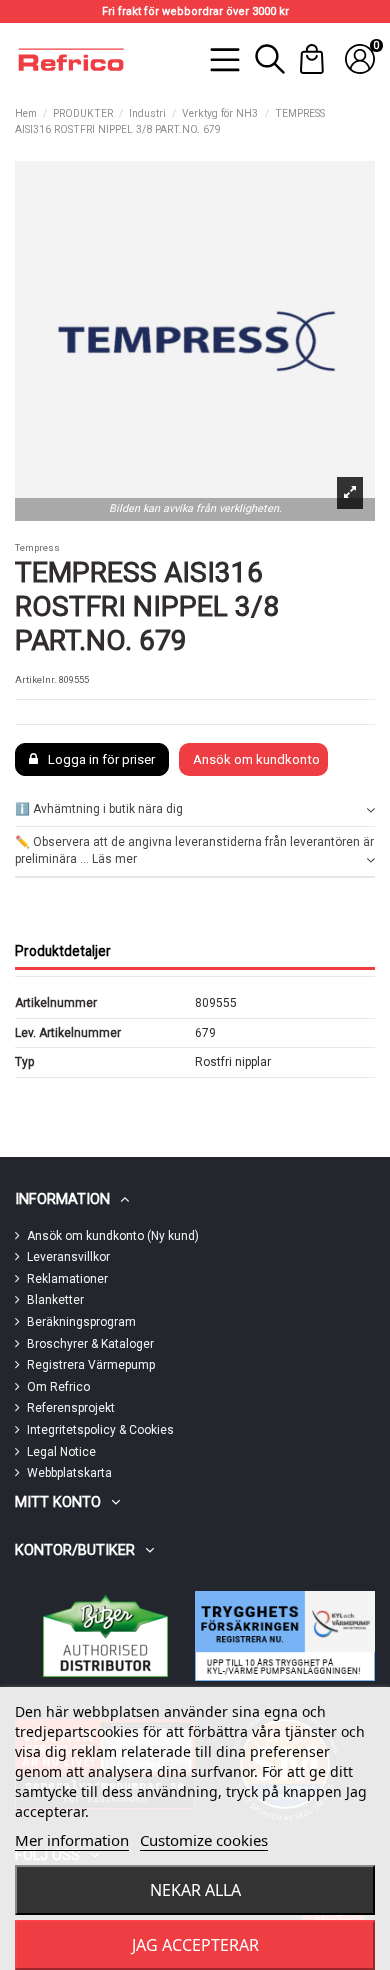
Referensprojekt (71, 1408)
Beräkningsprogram (81, 1322)
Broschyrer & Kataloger (90, 1344)
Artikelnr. (36, 679)
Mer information (72, 1840)
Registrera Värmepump (91, 1365)
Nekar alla (195, 1890)
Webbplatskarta (69, 1473)
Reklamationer (67, 1279)
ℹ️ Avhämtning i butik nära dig (99, 809)
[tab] (195, 810)
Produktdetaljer (63, 951)
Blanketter (55, 1300)
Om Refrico (58, 1387)
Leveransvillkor (68, 1257)
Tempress (37, 547)
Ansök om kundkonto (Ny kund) (113, 1236)
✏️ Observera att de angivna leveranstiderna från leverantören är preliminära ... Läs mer (194, 850)
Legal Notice (61, 1452)
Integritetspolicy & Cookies (100, 1430)
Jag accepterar (195, 1945)
